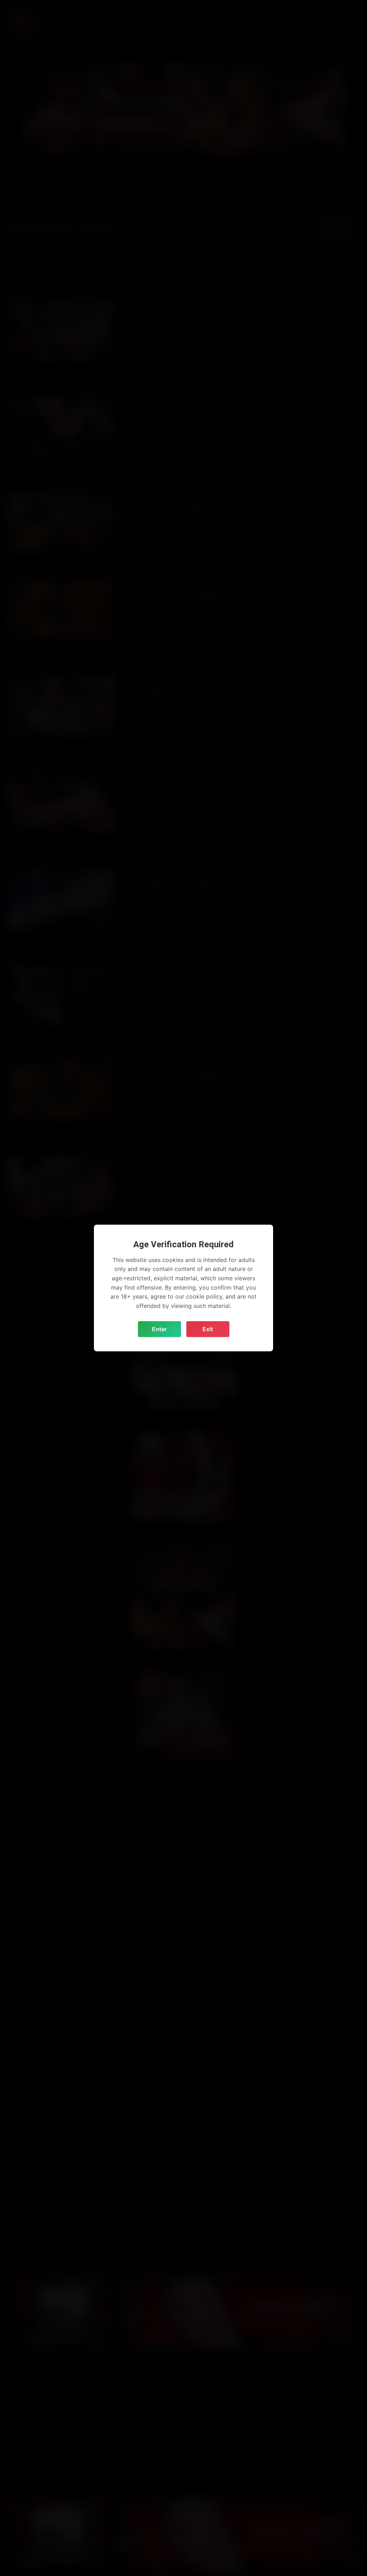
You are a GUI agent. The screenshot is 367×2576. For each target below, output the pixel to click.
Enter (159, 1329)
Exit (208, 1329)
